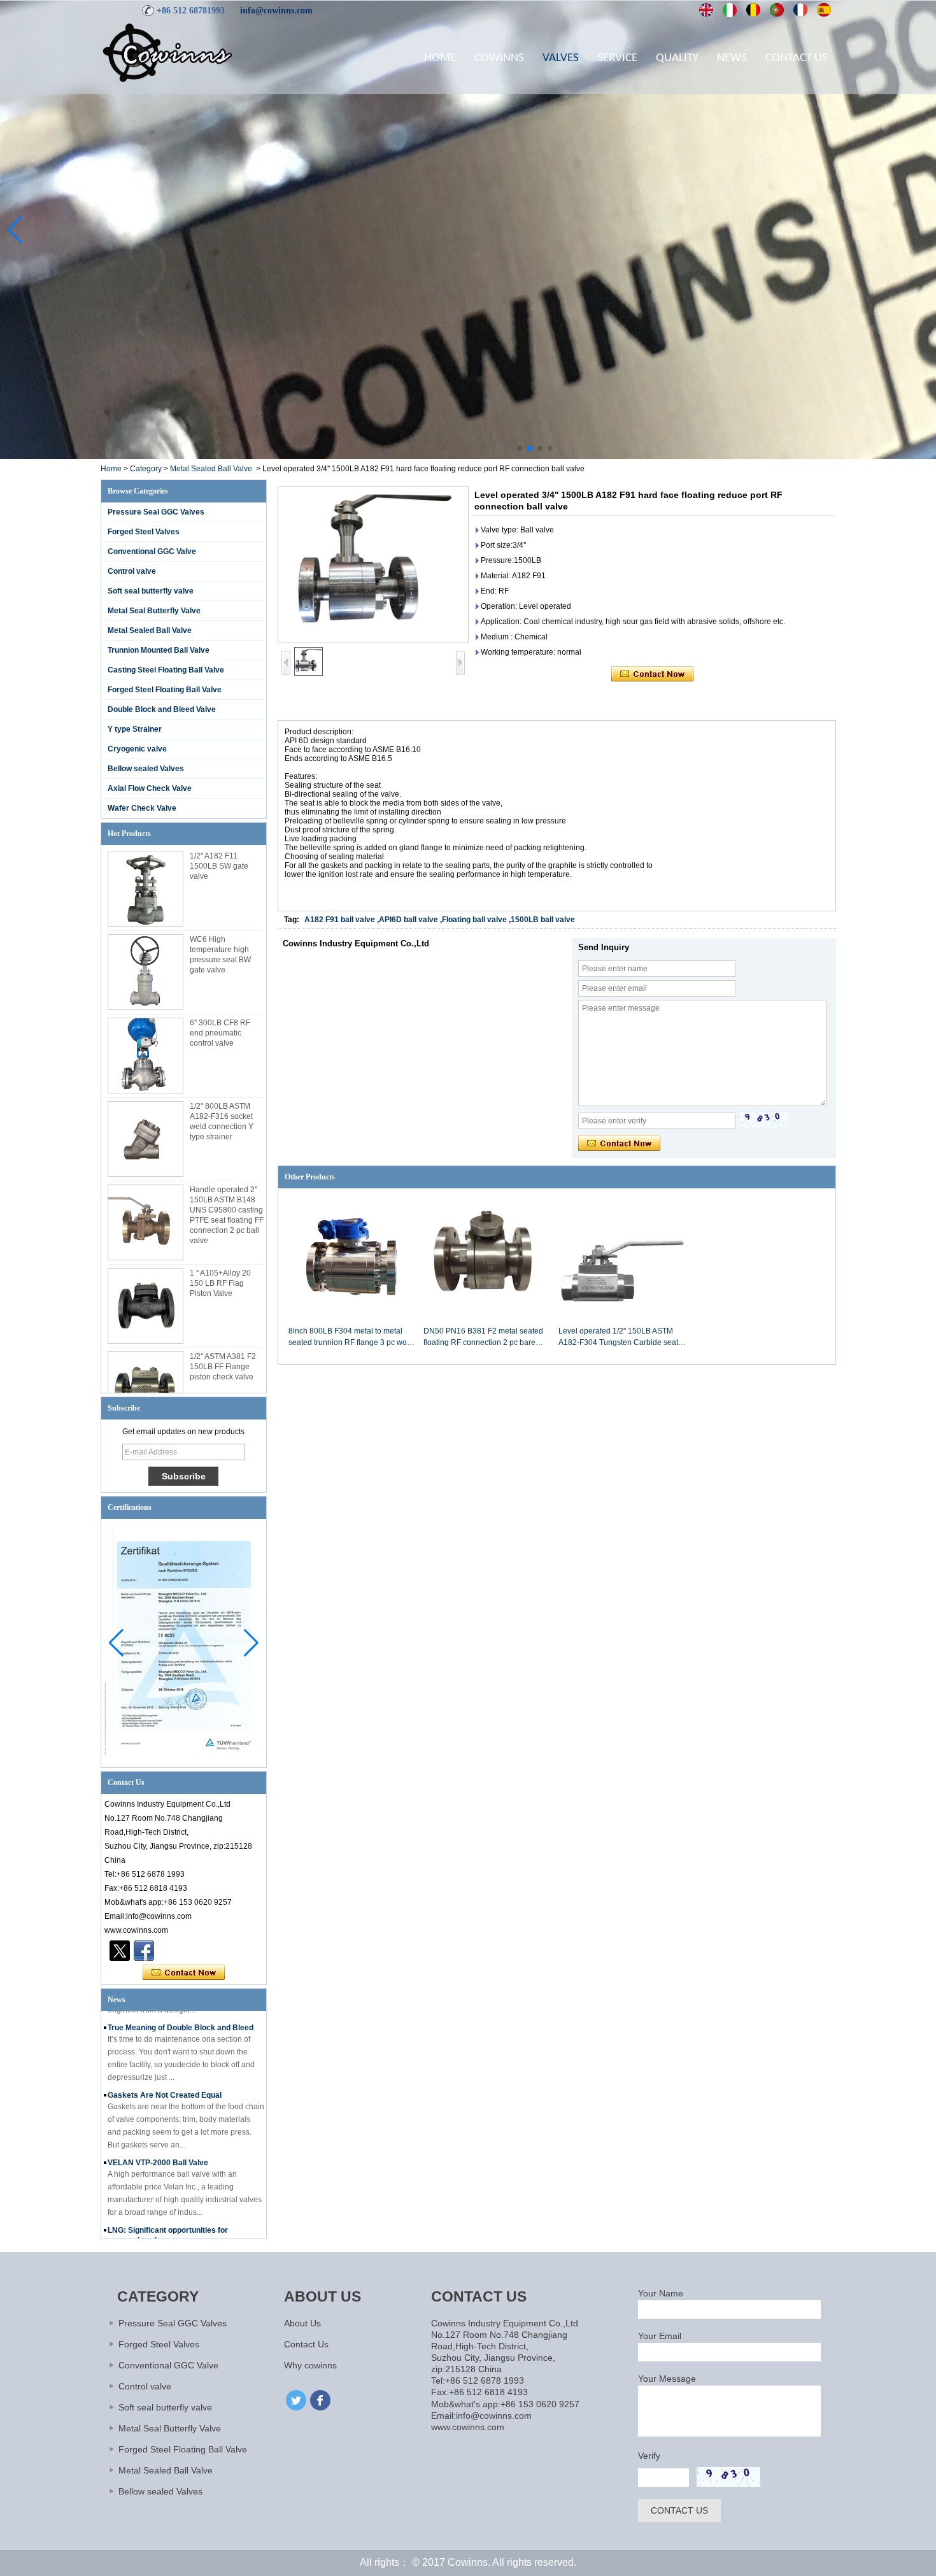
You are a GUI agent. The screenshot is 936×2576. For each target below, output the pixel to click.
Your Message (667, 2379)
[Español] (824, 10)
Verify (649, 2456)
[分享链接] (144, 1951)
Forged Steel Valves (144, 532)
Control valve (132, 571)
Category (146, 469)
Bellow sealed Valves (146, 769)
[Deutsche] (754, 10)
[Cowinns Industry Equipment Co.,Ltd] (167, 52)
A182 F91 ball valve (340, 920)
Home (440, 58)
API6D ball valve (408, 920)
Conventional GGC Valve (152, 551)
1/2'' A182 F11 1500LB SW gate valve (219, 866)
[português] (777, 10)
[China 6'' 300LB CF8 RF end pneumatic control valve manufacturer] (145, 1056)
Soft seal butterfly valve (151, 591)
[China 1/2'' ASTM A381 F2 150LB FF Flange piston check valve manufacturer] (145, 1389)
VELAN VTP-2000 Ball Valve (158, 2133)
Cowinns (499, 58)
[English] (706, 10)
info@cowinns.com (276, 11)
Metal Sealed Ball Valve (211, 469)
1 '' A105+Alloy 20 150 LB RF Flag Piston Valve (220, 1283)
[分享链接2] (120, 1951)
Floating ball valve (474, 920)
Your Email (660, 2336)
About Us (302, 2323)
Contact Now (184, 1973)
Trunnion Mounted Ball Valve (159, 650)
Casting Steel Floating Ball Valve (166, 670)
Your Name (661, 2293)
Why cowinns (310, 2365)
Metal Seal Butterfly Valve (154, 611)
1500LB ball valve (543, 920)
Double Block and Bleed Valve (162, 709)
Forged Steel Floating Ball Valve (165, 690)
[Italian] (730, 10)
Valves (561, 58)
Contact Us (797, 58)
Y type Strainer (135, 729)
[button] (520, 448)
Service (617, 58)
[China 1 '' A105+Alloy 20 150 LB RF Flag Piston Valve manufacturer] (145, 1306)
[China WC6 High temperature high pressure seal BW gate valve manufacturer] (145, 972)
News (732, 58)
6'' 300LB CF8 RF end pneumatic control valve (220, 1033)
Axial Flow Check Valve (150, 788)
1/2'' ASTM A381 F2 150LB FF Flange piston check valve (223, 1367)
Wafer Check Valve (142, 808)
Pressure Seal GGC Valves (156, 512)
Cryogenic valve (137, 749)
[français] (801, 10)
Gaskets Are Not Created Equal (165, 2066)
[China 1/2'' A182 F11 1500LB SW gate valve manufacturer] (145, 889)
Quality (677, 58)
